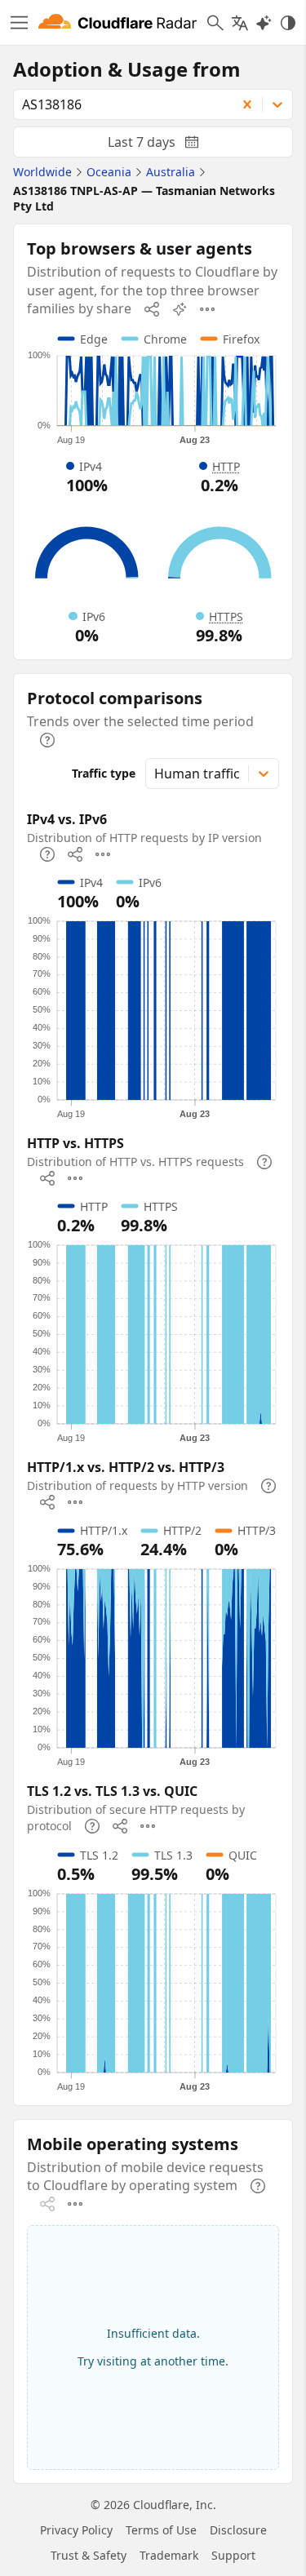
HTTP (226, 466)
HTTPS (226, 616)
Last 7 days (166, 145)
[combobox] (119, 104)
